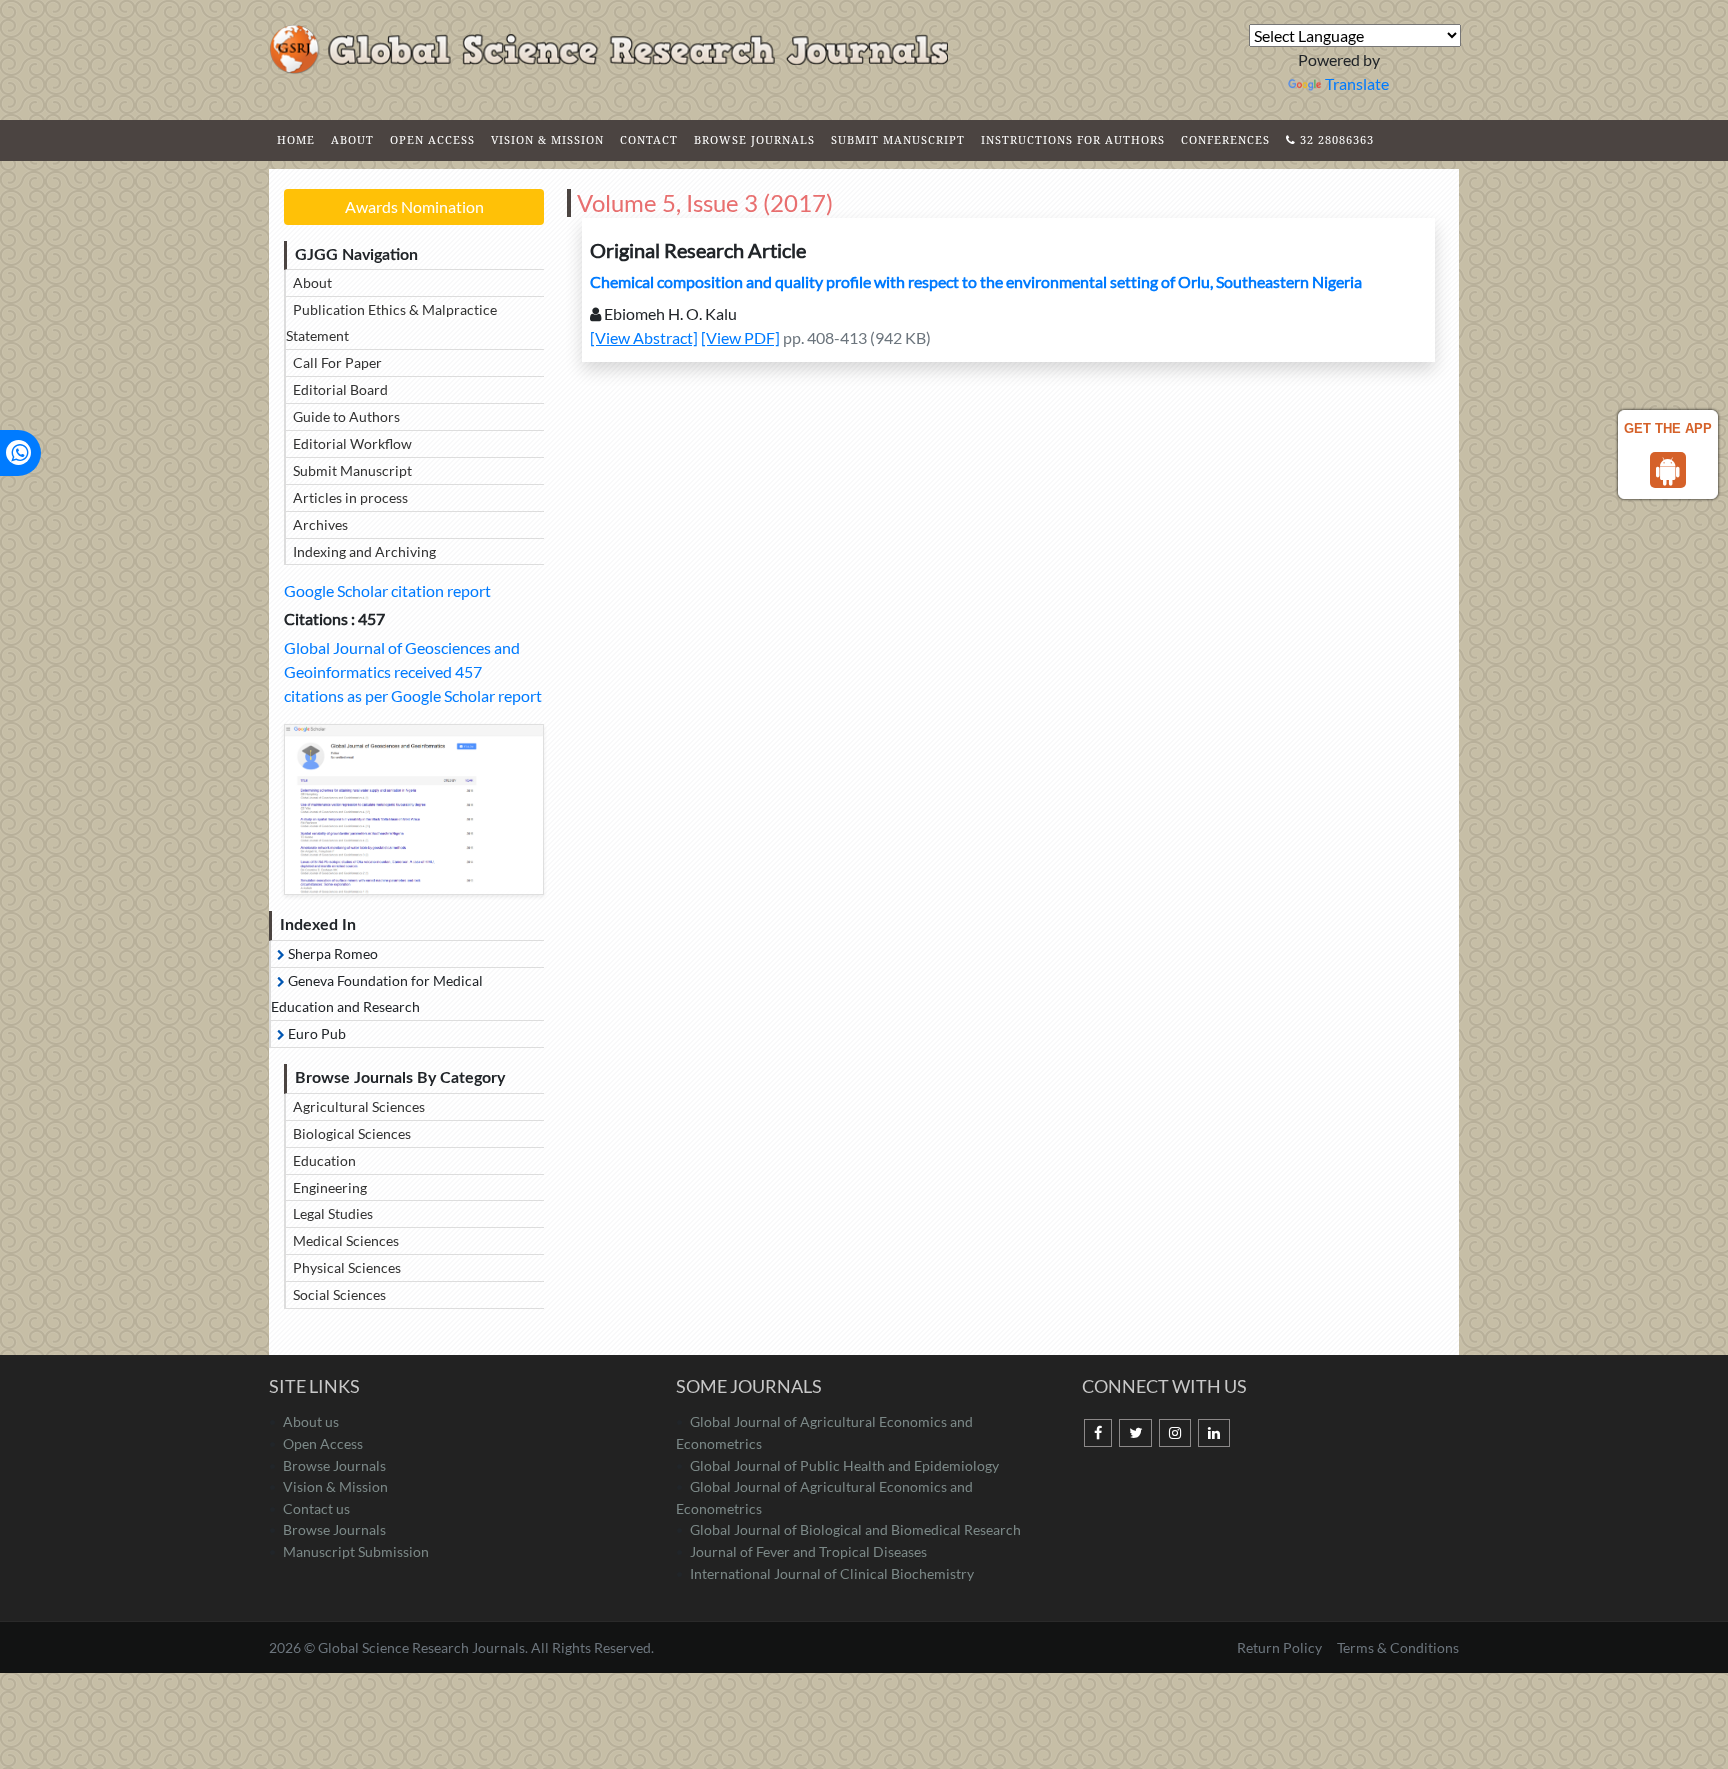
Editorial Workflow (352, 443)
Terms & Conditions (1398, 1647)
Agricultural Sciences (359, 1106)
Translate (1357, 83)
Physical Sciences (347, 1267)
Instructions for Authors (1073, 139)
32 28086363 (1335, 139)
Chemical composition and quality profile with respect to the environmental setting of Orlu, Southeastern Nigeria (976, 281)
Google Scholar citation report (387, 590)
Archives (320, 524)
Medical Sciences (346, 1240)
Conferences (1225, 139)
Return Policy (1281, 1647)
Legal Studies (333, 1213)
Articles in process (350, 497)
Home (296, 139)
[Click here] (414, 810)
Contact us (316, 1508)
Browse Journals (754, 139)
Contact (649, 139)
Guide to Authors (346, 416)
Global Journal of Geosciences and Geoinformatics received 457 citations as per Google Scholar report (413, 671)
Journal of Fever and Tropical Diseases (808, 1551)
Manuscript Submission (356, 1551)
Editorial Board (340, 389)
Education (324, 1160)
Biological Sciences (352, 1133)
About (352, 139)
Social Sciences (339, 1294)
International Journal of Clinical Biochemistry (832, 1573)
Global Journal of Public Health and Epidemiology (844, 1465)
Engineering (330, 1187)
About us (311, 1421)
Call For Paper (337, 362)
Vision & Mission (547, 139)
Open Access (432, 139)
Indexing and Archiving (364, 551)
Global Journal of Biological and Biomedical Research (855, 1529)
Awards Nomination (414, 206)
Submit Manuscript (898, 139)
